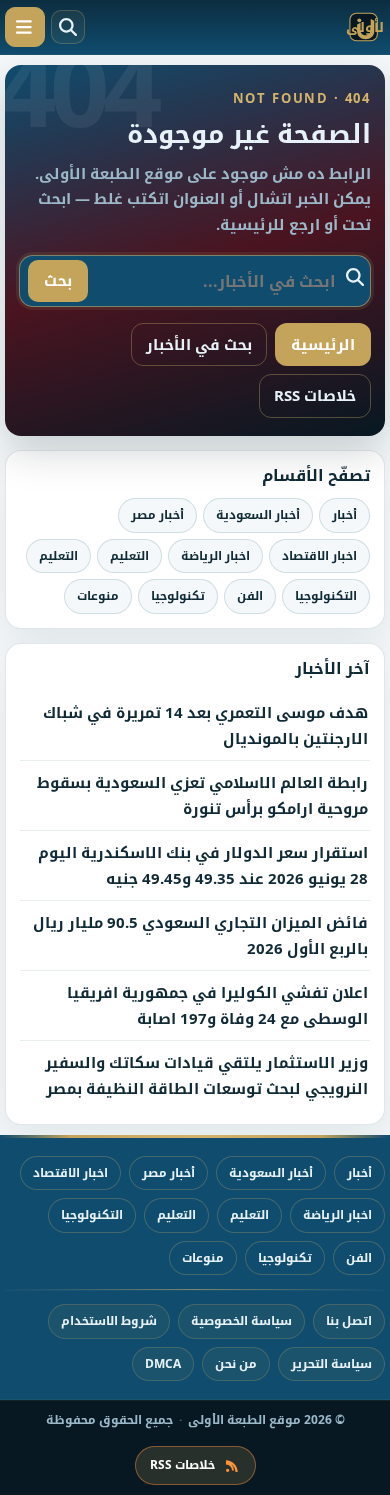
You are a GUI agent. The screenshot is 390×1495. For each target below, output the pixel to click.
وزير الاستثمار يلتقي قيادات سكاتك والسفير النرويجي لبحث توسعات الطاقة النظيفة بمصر (206, 1075)
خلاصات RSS (315, 395)
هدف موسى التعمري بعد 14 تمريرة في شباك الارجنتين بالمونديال (205, 725)
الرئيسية (323, 344)
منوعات (98, 595)
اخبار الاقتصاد (319, 555)
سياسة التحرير (331, 1363)
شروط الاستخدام (109, 1320)
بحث (58, 280)
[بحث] (68, 27)
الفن (250, 595)
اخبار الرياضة (215, 555)
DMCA (163, 1363)
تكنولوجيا (178, 595)
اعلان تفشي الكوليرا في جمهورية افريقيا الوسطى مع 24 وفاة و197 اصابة (217, 1005)
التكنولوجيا (326, 595)
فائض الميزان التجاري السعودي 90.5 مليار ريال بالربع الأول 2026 (200, 935)
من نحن (236, 1363)
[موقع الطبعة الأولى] (290, 27)
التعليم (129, 555)
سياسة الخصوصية (241, 1320)
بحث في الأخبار (199, 344)
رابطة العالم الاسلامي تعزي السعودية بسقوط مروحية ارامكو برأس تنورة (202, 795)
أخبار (344, 514)
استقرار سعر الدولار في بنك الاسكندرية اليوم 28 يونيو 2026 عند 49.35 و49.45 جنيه (203, 865)
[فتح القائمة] (25, 27)
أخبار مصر (157, 514)
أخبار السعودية (258, 514)
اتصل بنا (349, 1320)
